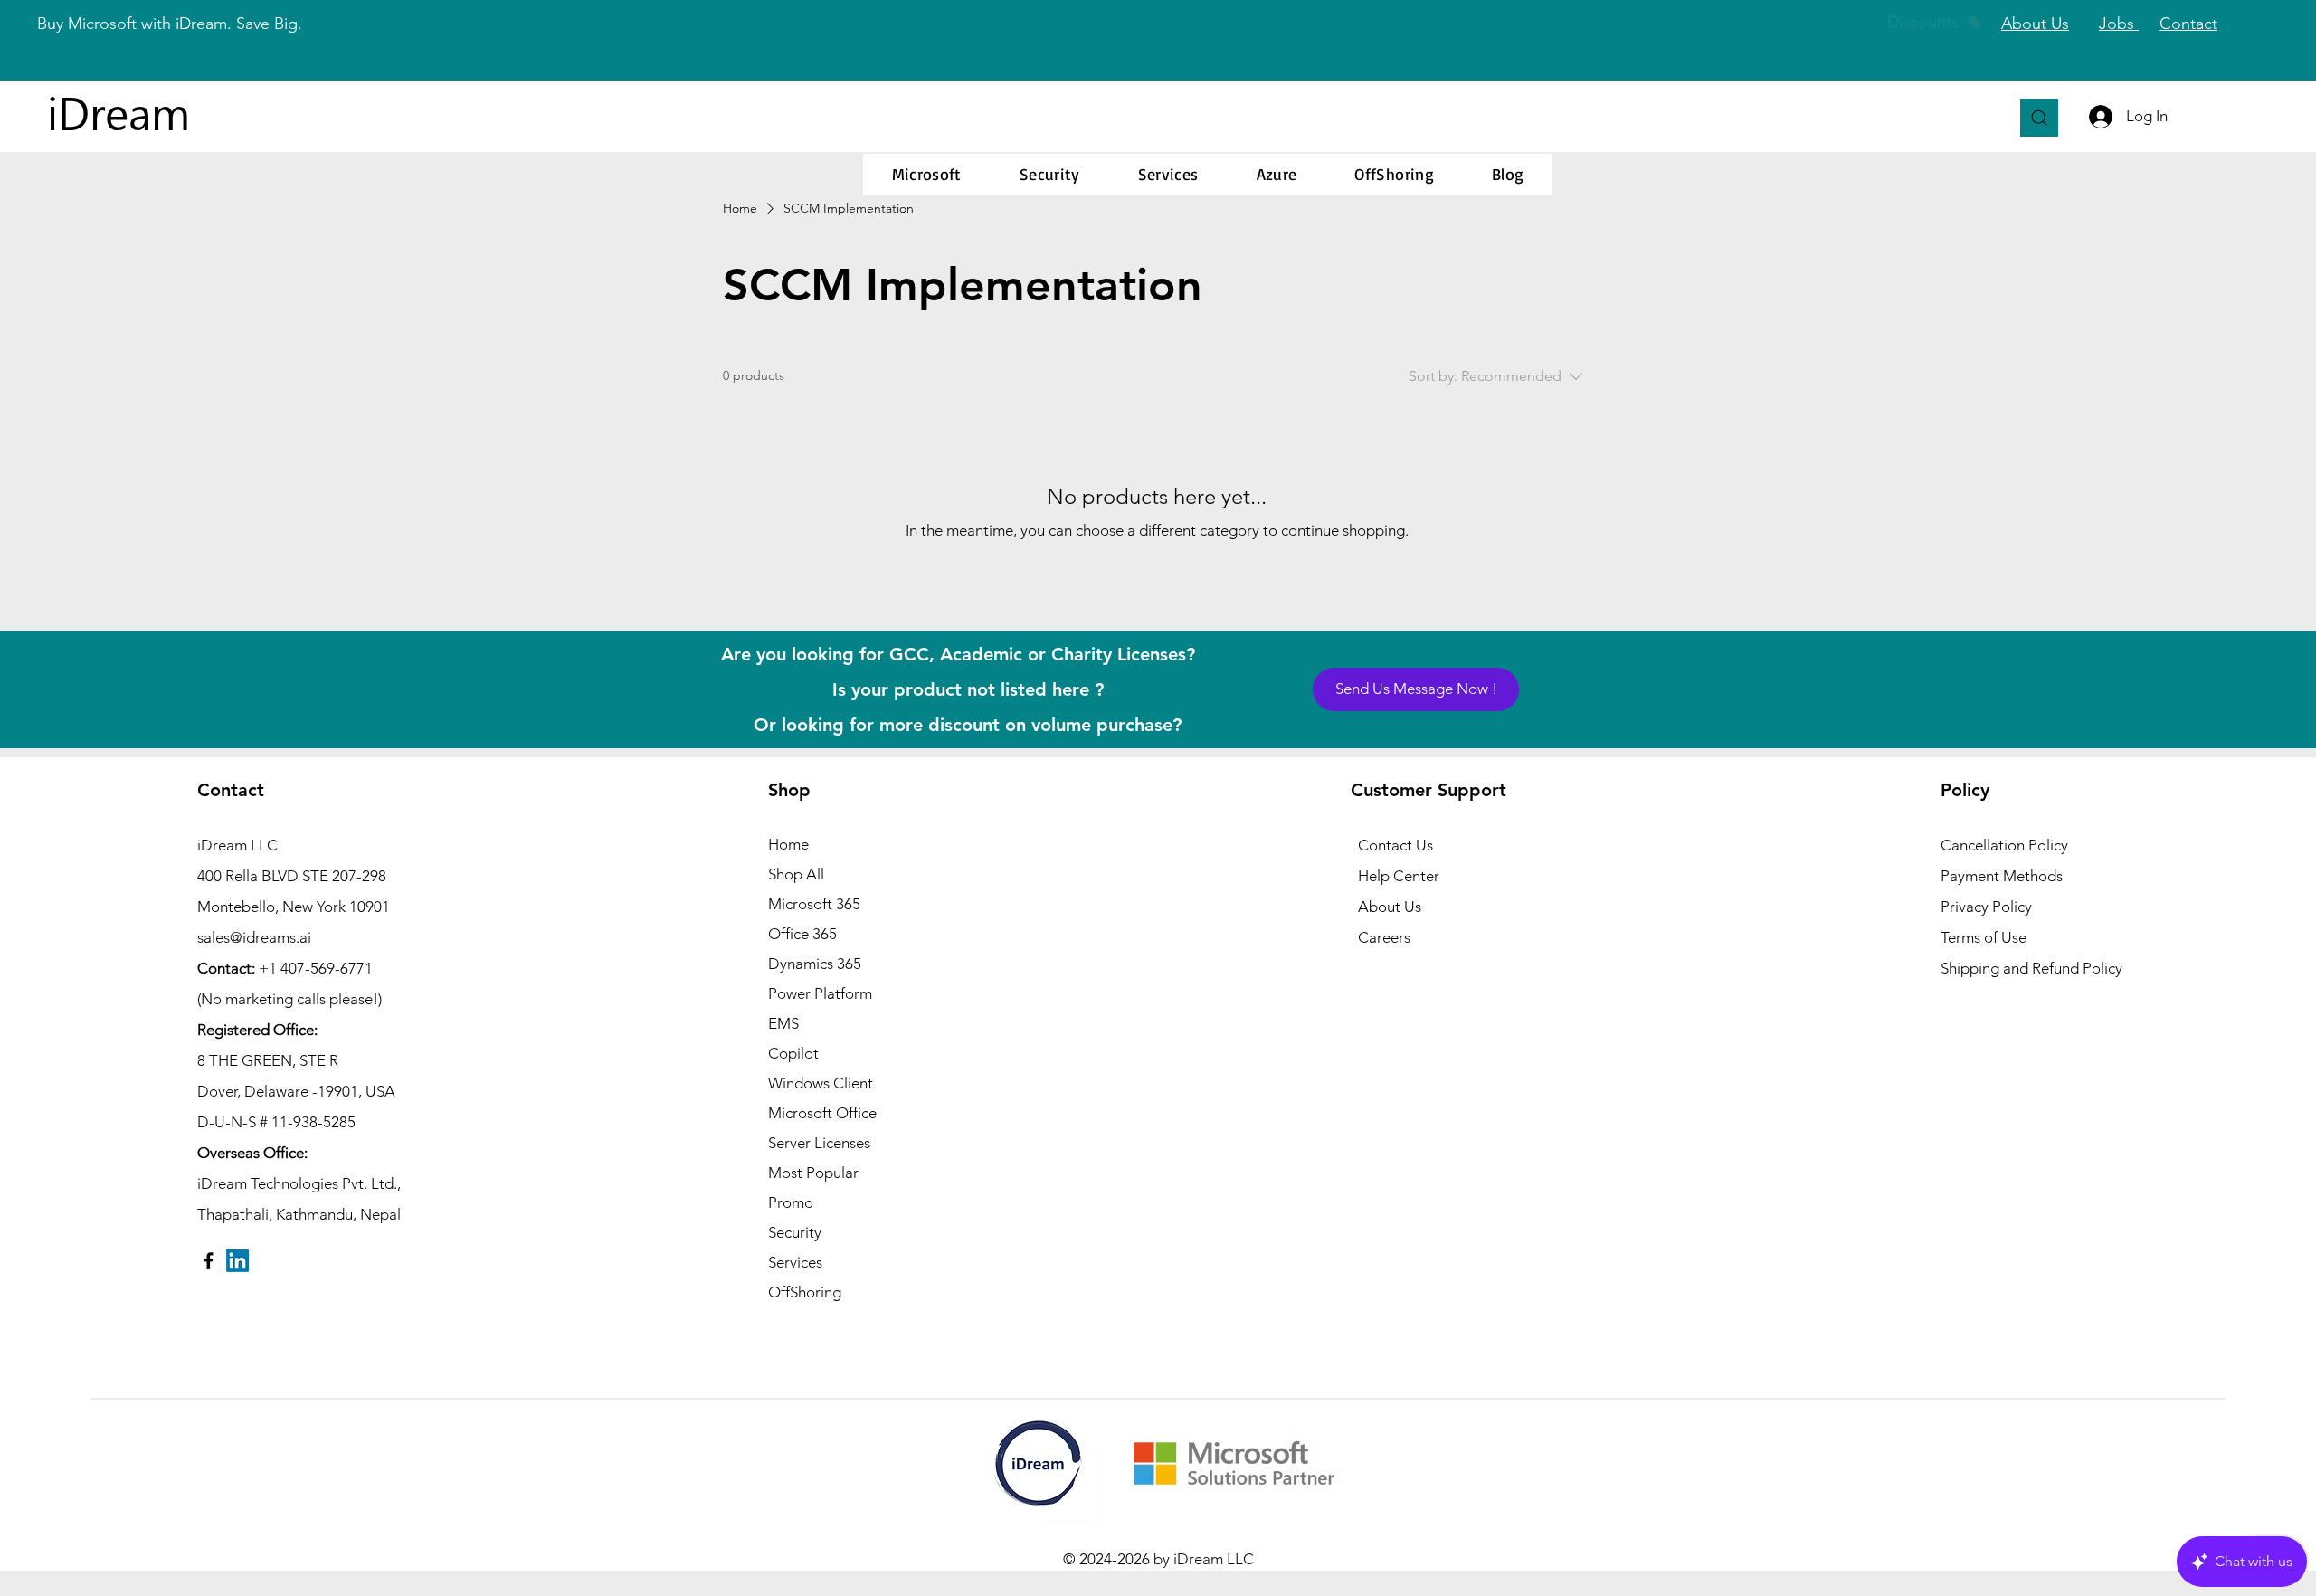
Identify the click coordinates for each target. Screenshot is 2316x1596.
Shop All (796, 874)
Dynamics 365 (815, 964)
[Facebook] (209, 1261)
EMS (783, 1023)
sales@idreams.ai (254, 937)
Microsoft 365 (814, 904)
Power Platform (820, 993)
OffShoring (805, 1292)
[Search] (2039, 118)
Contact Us (1395, 845)
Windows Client (821, 1083)
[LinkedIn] (237, 1261)
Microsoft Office (822, 1113)
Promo (791, 1202)
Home (788, 844)
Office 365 (802, 934)
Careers (1384, 937)
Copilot (793, 1053)
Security (795, 1232)
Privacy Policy (1986, 907)
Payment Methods (2003, 876)
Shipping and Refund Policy (2031, 968)
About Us (1390, 907)
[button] (927, 175)
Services (795, 1262)
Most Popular (813, 1173)
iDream (119, 112)
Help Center (1399, 876)
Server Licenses (819, 1143)
